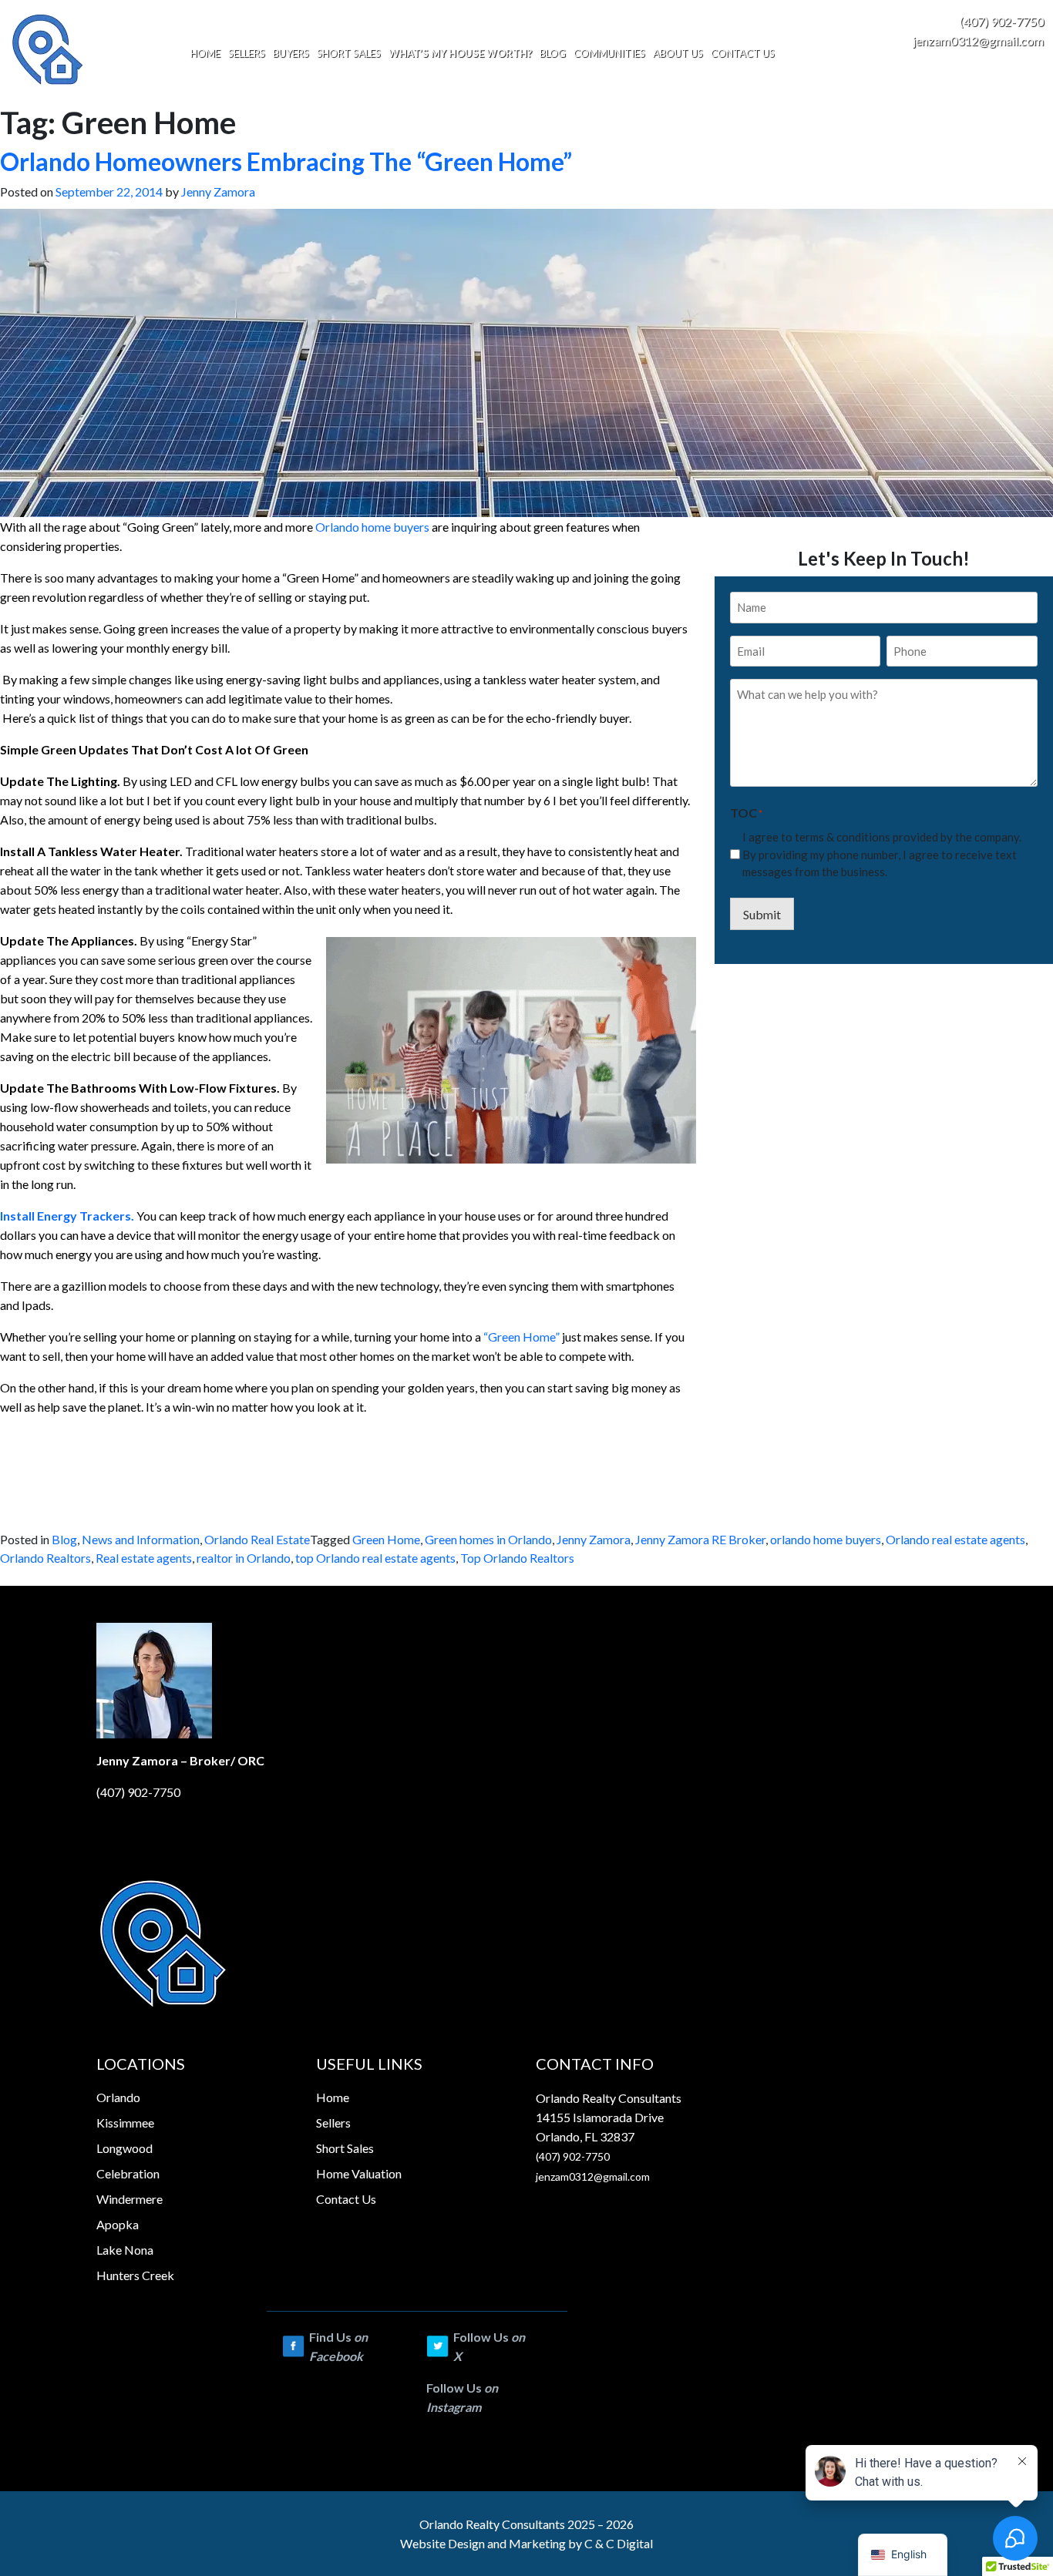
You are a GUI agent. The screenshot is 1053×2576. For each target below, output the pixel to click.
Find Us (338, 2346)
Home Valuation (359, 2173)
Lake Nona (125, 2250)
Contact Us (346, 2199)
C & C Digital (619, 2543)
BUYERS (291, 53)
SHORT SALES (349, 53)
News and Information (141, 1539)
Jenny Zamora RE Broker (700, 1539)
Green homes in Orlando (488, 1539)
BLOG (553, 53)
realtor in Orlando (244, 1558)
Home (333, 2097)
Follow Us (489, 2346)
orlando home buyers (826, 1539)
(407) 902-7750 (1002, 21)
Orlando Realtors (45, 1558)
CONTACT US (743, 53)
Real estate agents (144, 1558)
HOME (205, 53)
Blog (64, 1539)
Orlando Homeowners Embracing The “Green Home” (286, 161)
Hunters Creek (135, 2275)
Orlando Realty (459, 2524)
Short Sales (345, 2148)
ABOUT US (678, 53)
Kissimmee (125, 2123)
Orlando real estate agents (955, 1539)
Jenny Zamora (218, 191)
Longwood (124, 2148)
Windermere (130, 2199)
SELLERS (247, 53)
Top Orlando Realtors (517, 1558)
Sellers (333, 2123)
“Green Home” (521, 1337)
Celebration (128, 2173)
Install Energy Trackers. (67, 1216)
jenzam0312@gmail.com (978, 40)
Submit (762, 914)
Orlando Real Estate (257, 1539)
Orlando (118, 2097)
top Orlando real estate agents (375, 1558)
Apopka (118, 2224)
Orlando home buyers (373, 527)
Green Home (386, 1539)
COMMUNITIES (609, 53)
